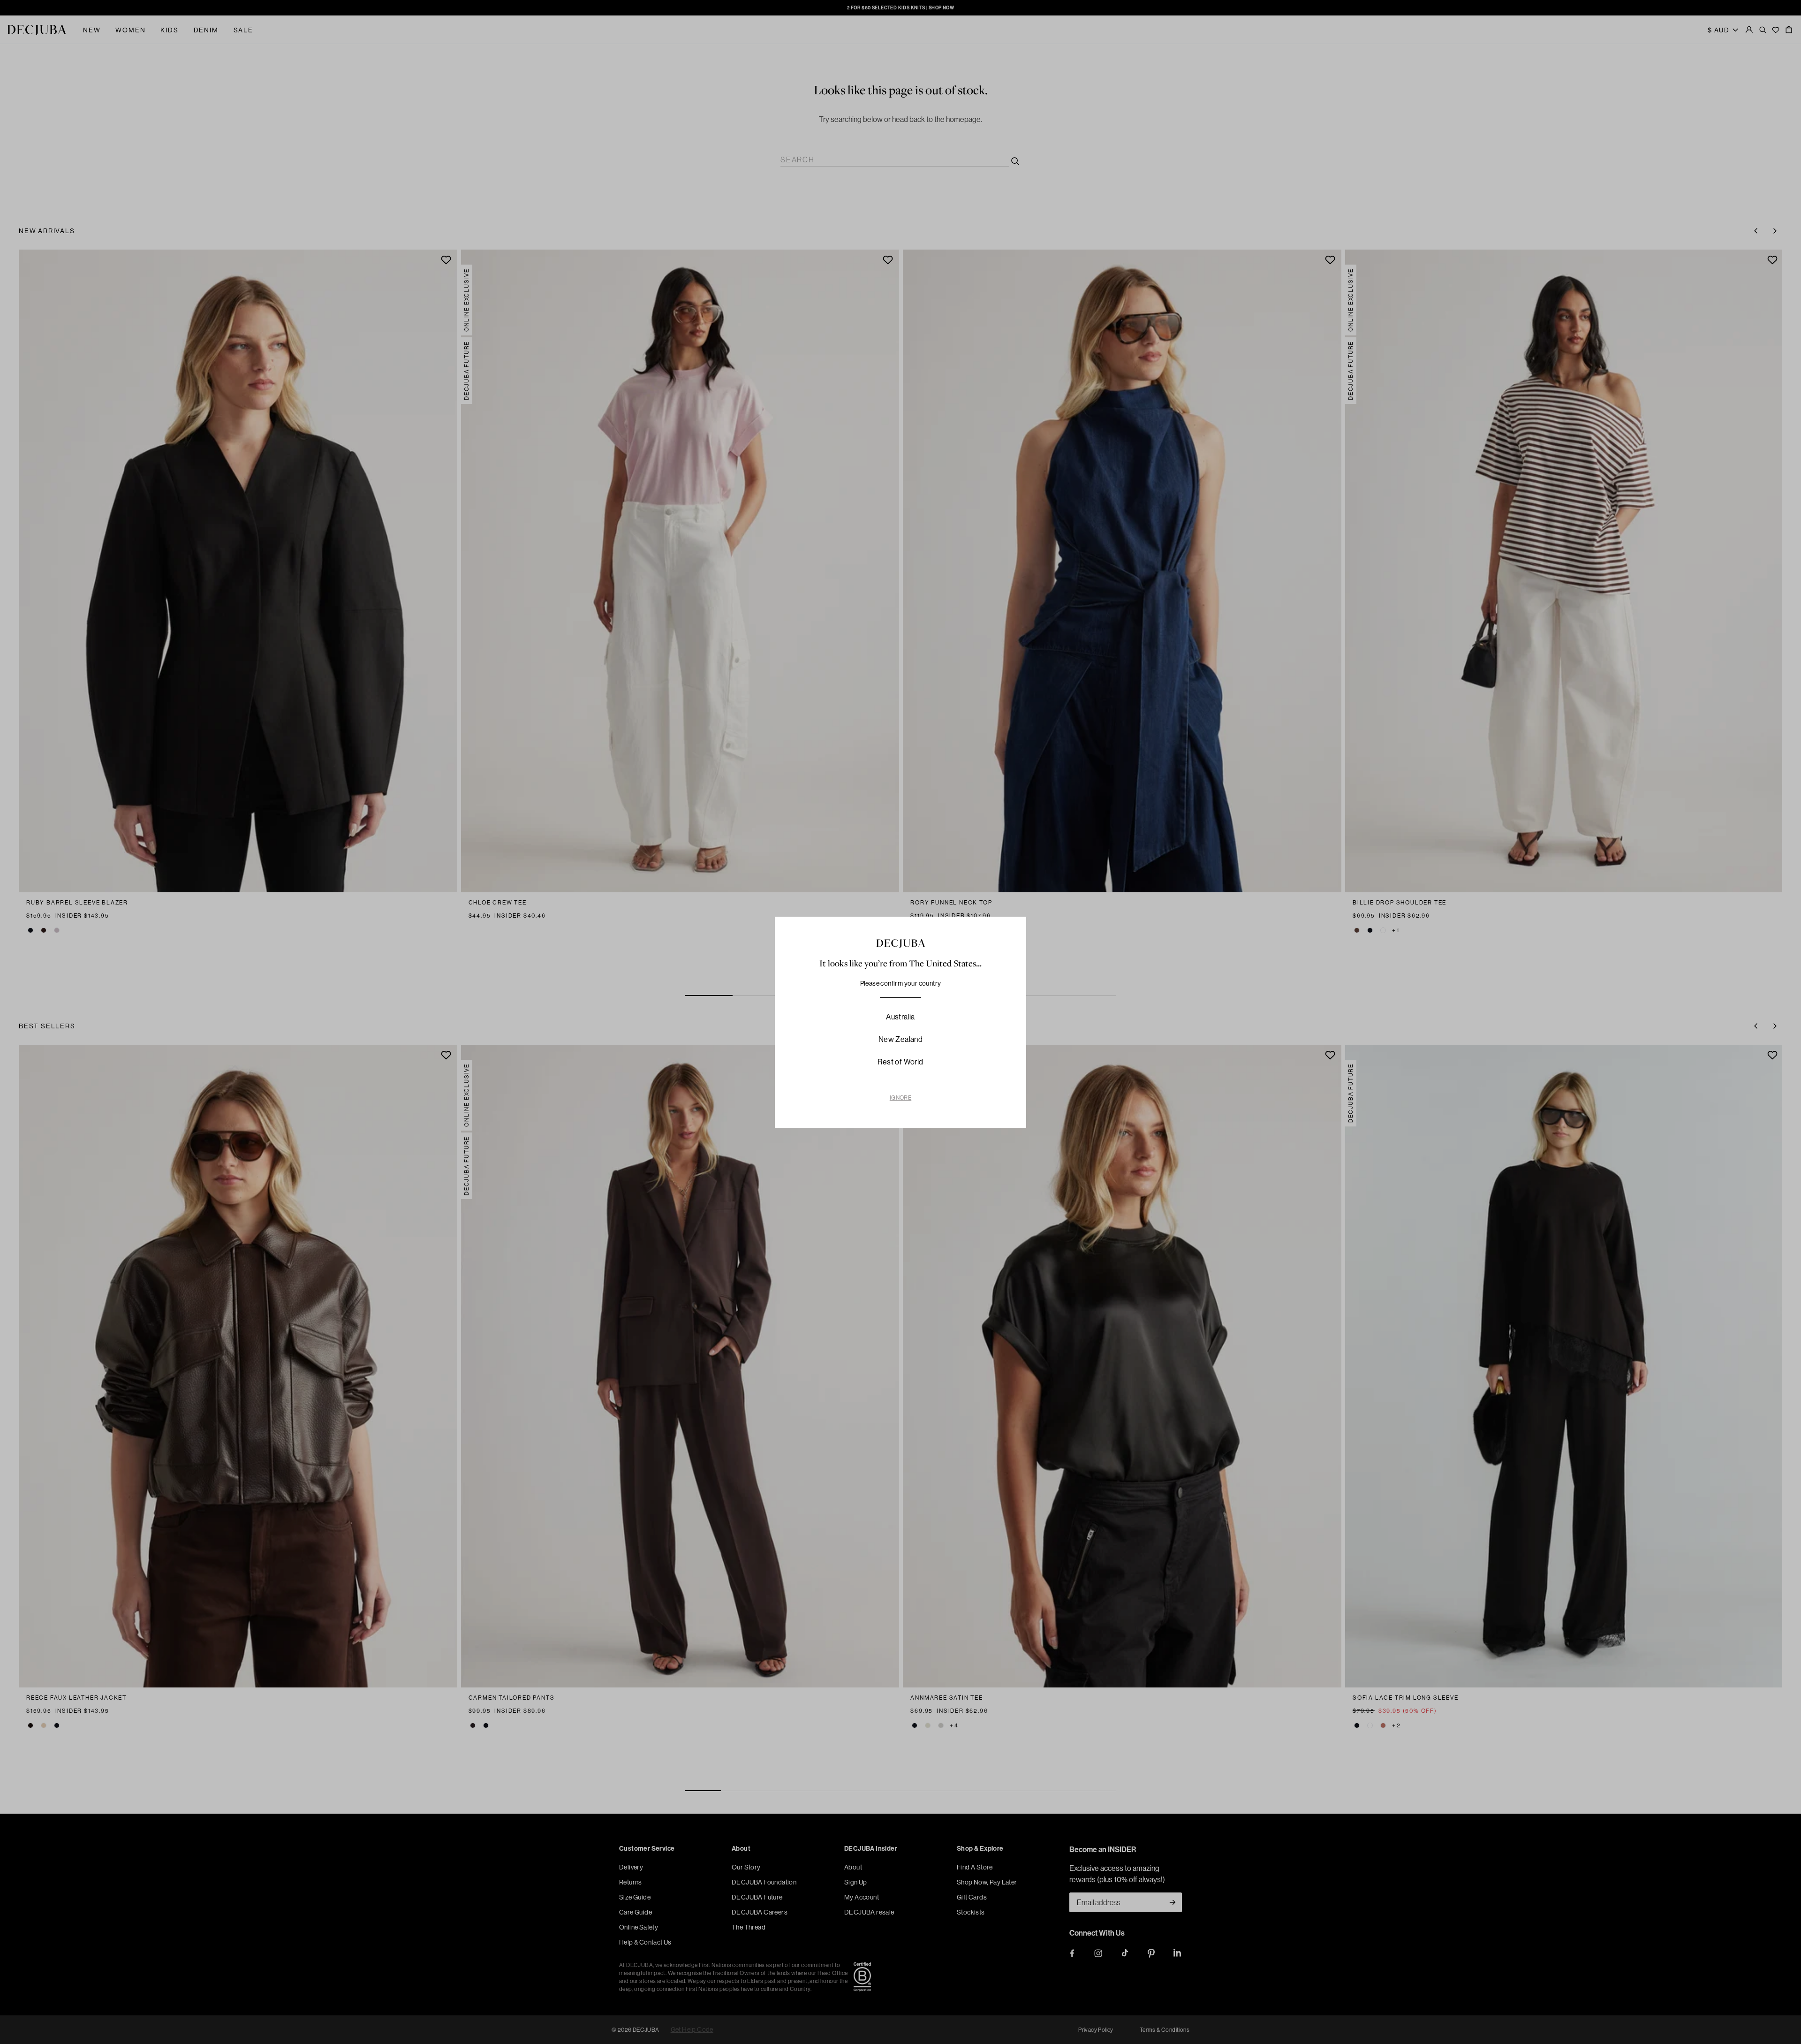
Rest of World (900, 1062)
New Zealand (900, 1039)
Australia (900, 1017)
